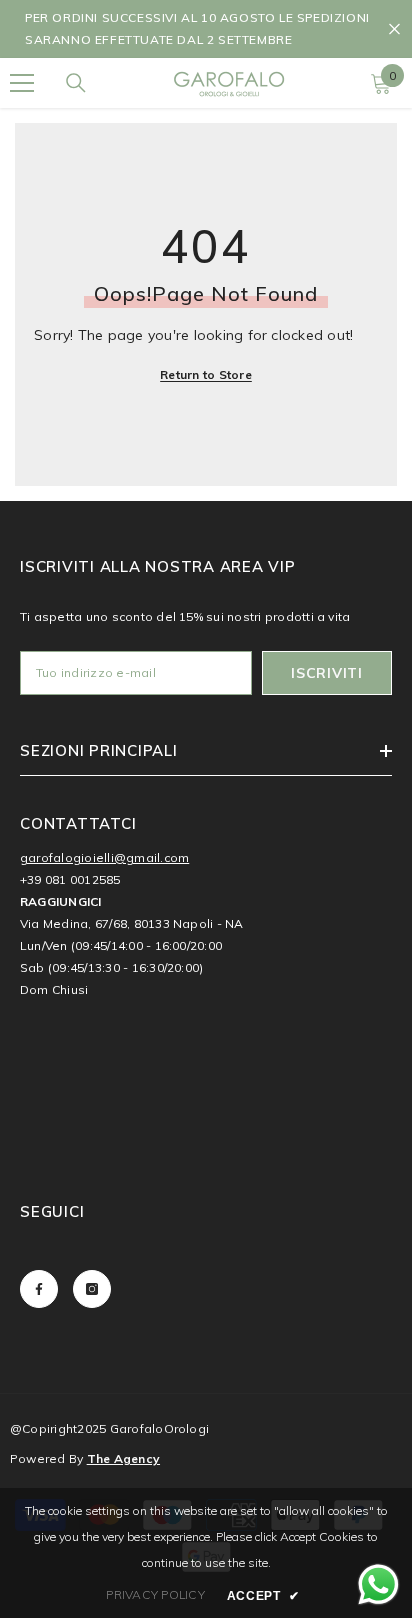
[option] (206, 29)
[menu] (22, 83)
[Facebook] (39, 1289)
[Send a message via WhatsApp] (378, 1584)
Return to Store (206, 374)
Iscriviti (326, 673)
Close (394, 29)
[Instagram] (92, 1289)
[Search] (76, 83)
